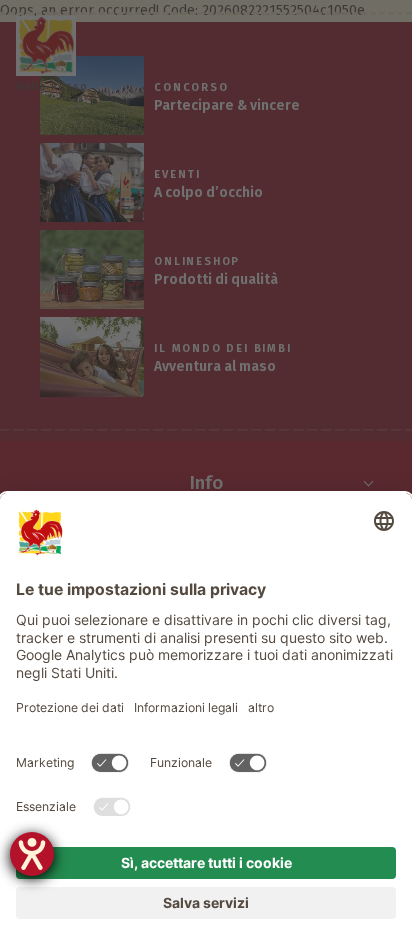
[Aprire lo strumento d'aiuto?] (32, 854)
